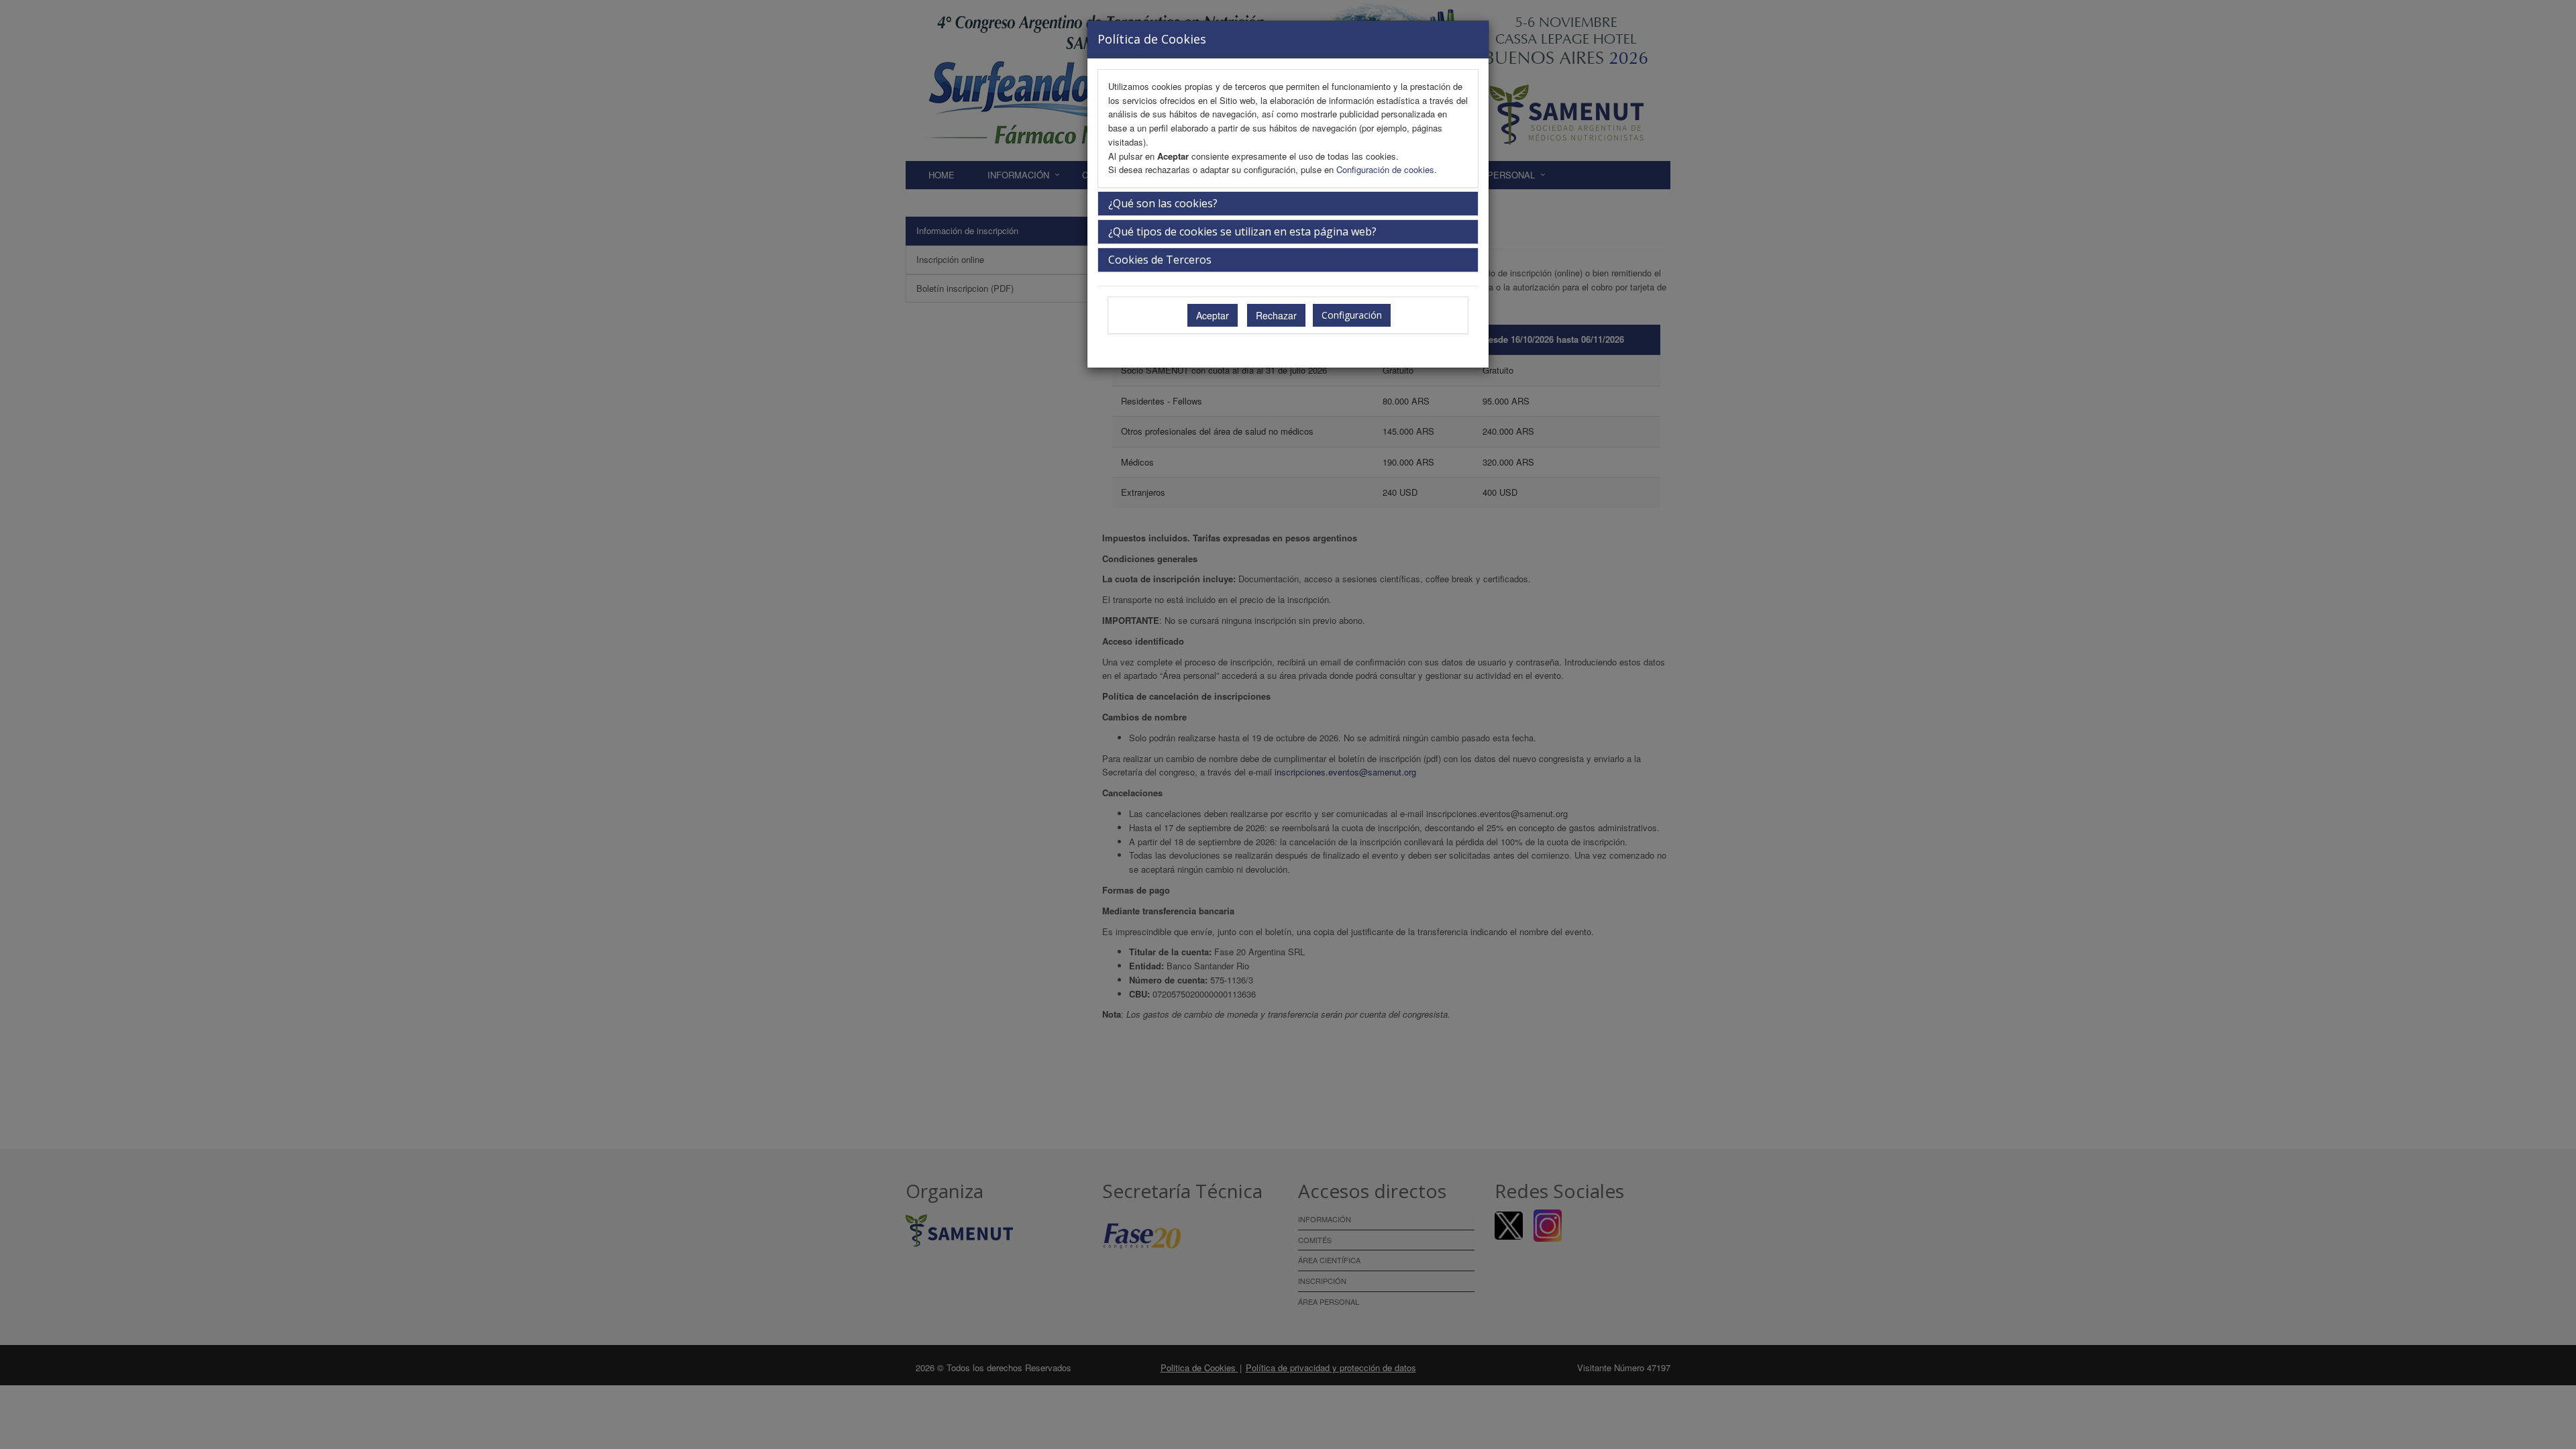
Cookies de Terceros (1160, 260)
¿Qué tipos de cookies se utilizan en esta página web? (1242, 231)
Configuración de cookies (1385, 169)
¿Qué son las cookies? (1163, 203)
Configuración (1352, 315)
